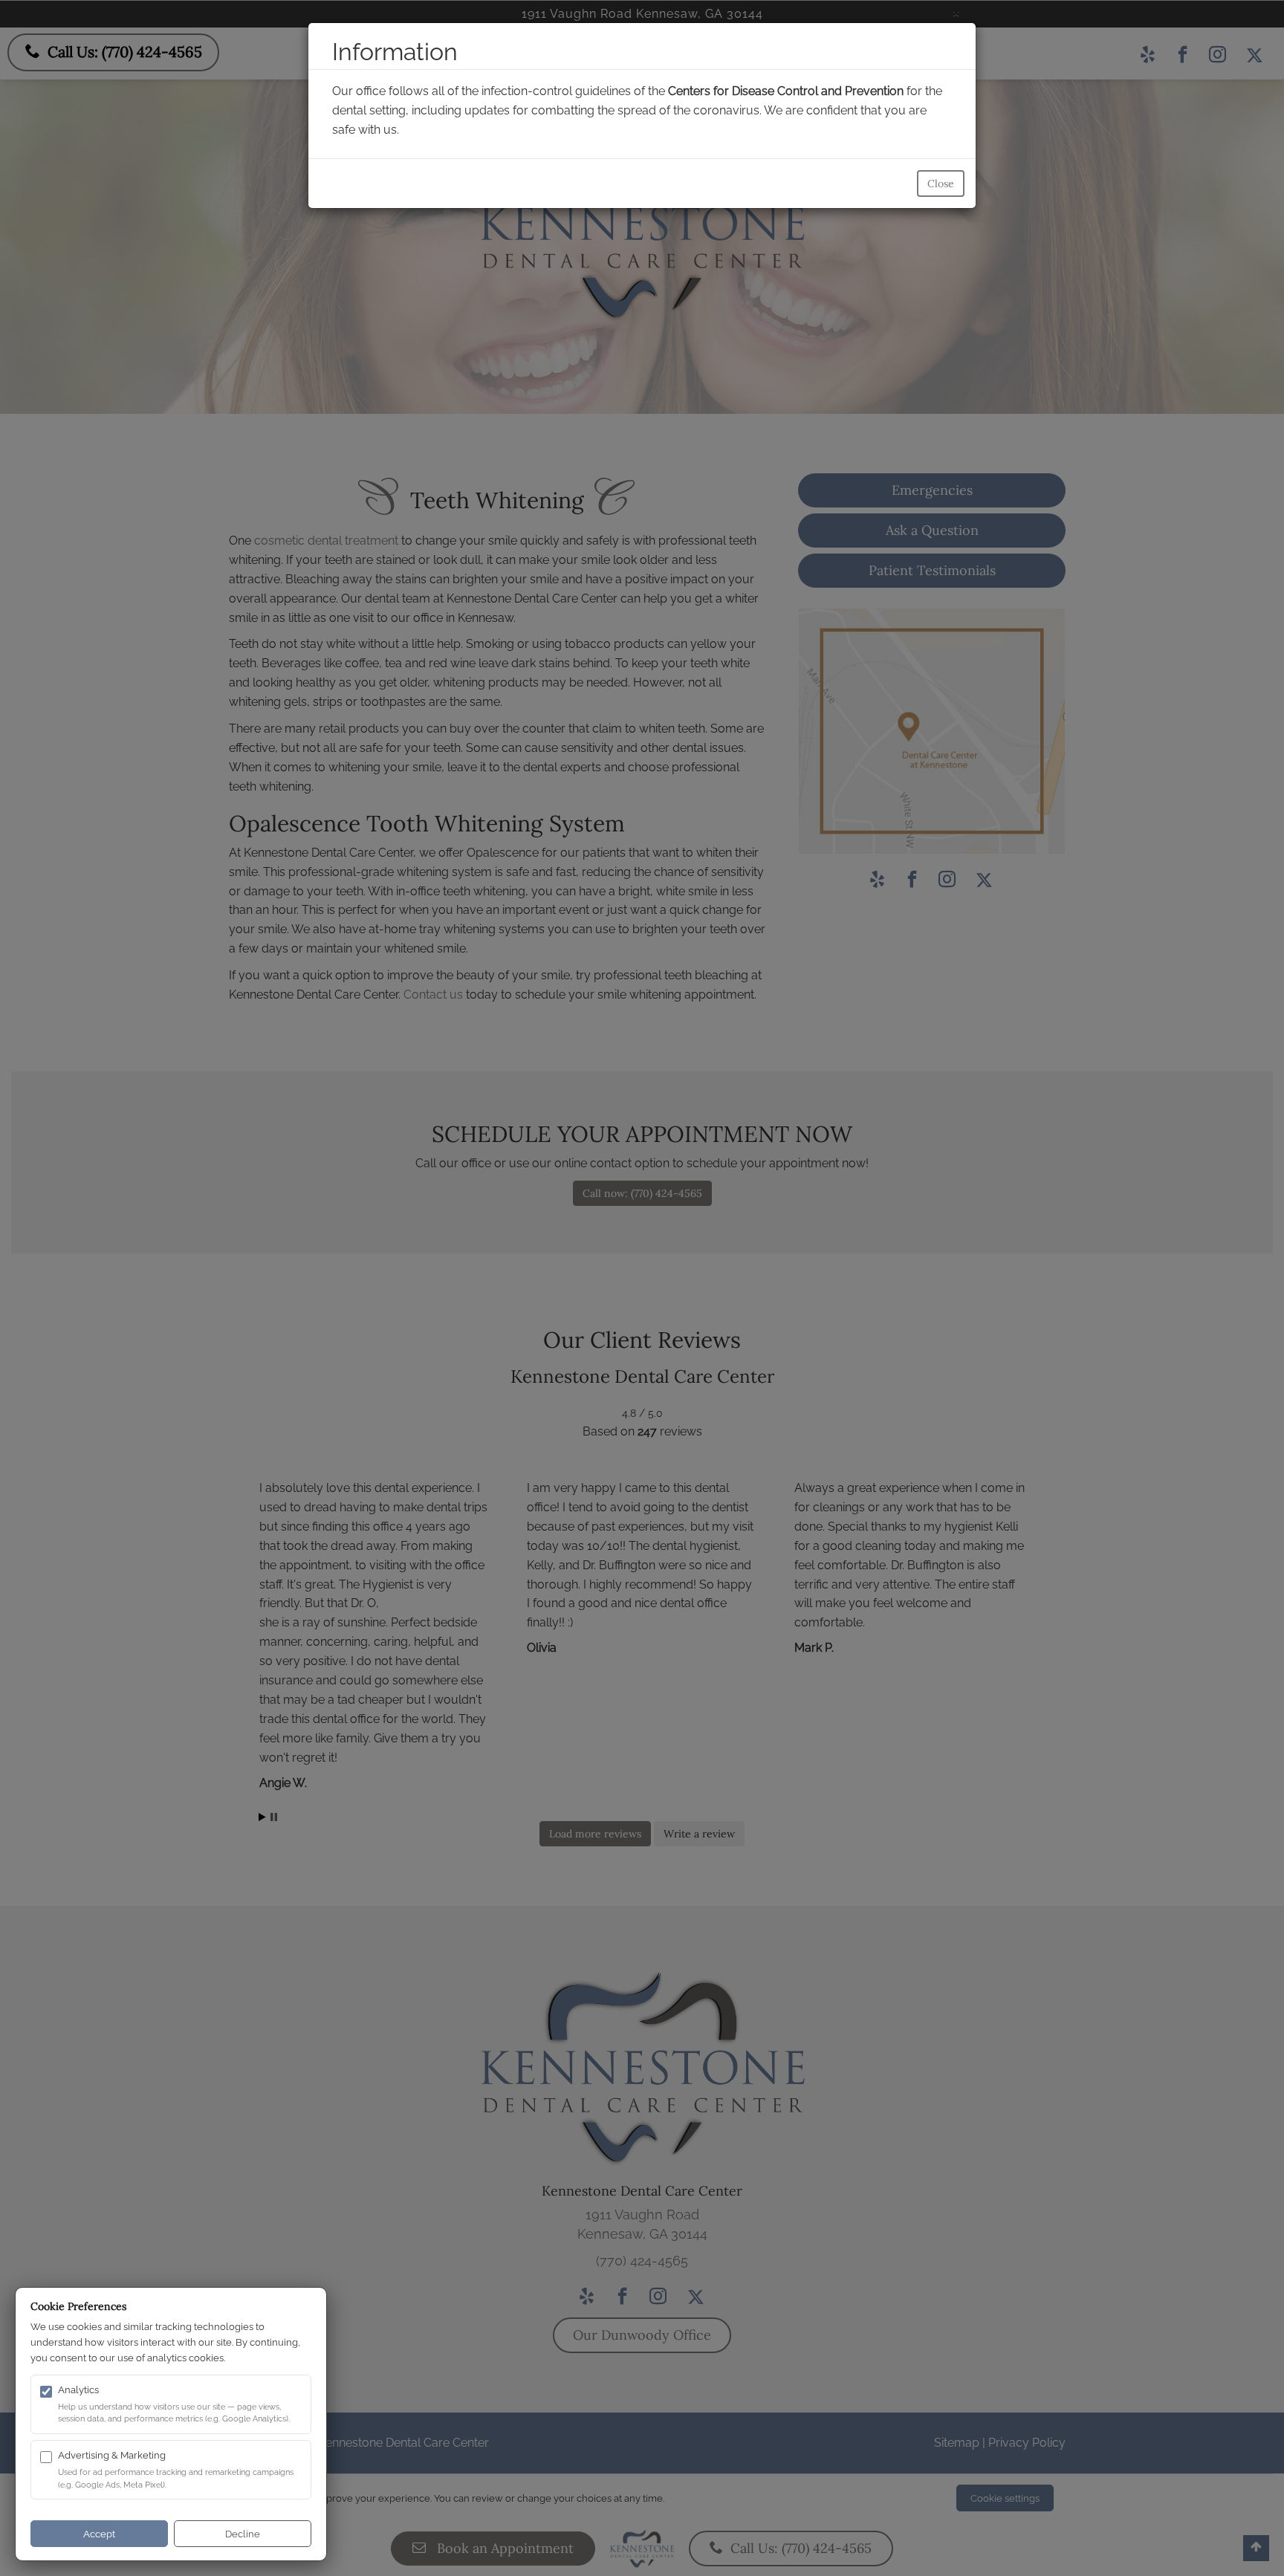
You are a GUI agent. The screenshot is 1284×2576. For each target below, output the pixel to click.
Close (941, 184)
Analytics (78, 2390)
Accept (99, 2534)
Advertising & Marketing (112, 2455)
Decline (243, 2534)
